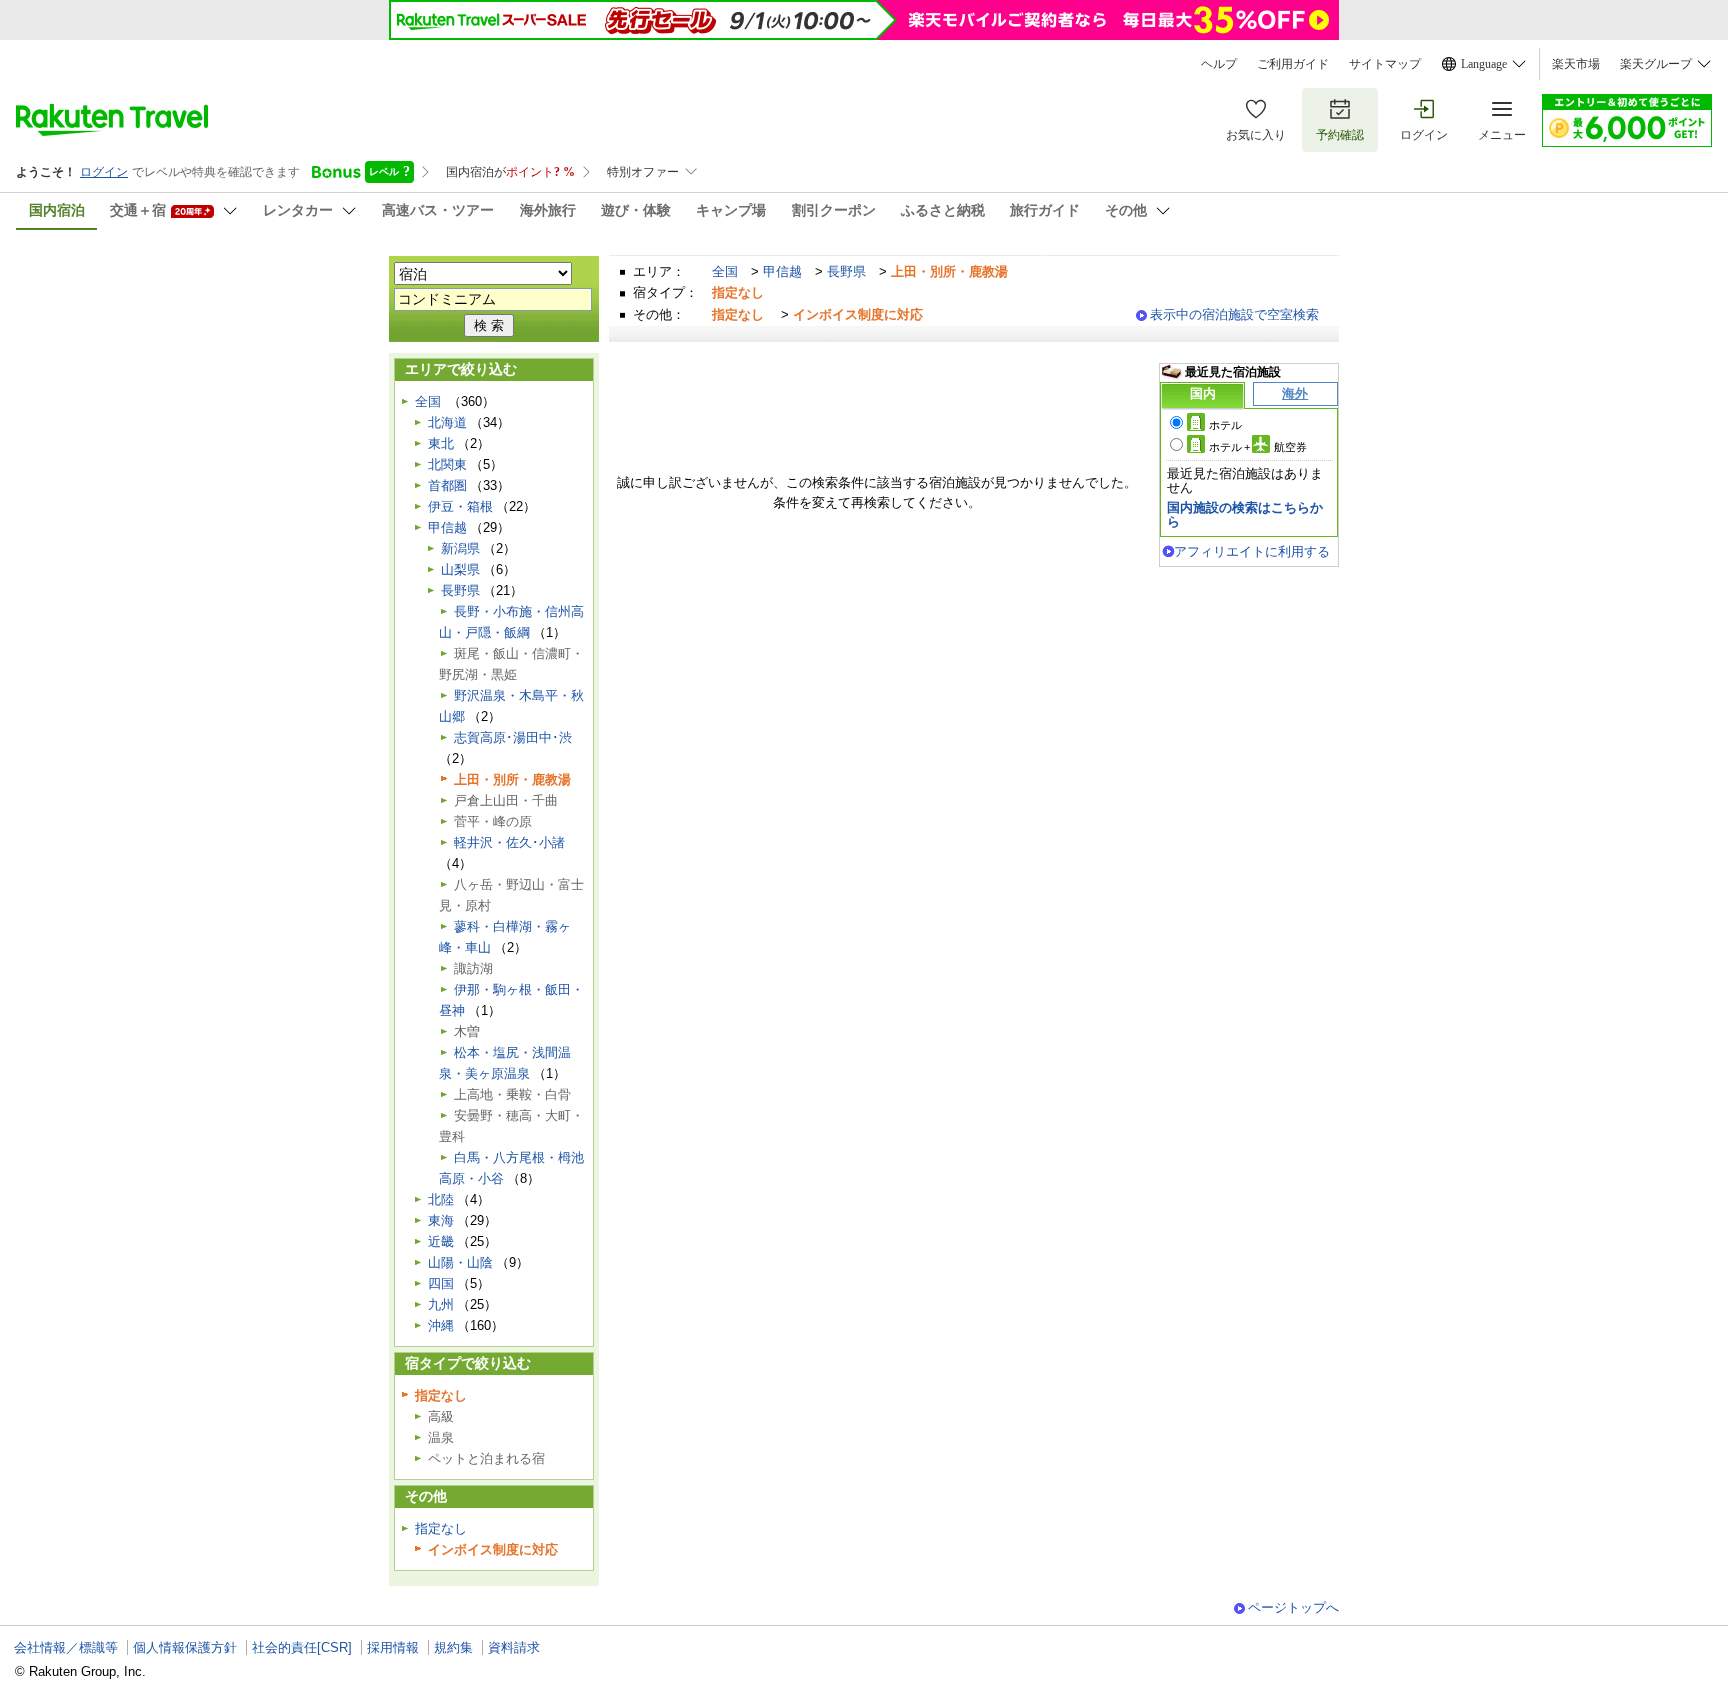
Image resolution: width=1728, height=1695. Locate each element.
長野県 (846, 271)
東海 (441, 1220)
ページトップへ (1293, 1607)
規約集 (453, 1647)
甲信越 (782, 271)
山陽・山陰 (460, 1262)
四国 (441, 1283)
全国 (725, 271)
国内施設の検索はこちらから (1245, 514)
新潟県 (460, 548)
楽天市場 (1576, 64)
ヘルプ (1219, 64)
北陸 (441, 1199)
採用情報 (393, 1647)
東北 (441, 443)
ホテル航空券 (1258, 447)
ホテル (1225, 425)
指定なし (441, 1528)
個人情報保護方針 (185, 1647)
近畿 (441, 1241)
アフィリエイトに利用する (1252, 551)
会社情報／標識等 (66, 1647)
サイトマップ (1385, 64)
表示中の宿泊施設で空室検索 (1234, 314)
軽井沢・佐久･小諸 (509, 842)
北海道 (447, 422)
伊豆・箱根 (460, 506)
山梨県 (460, 569)
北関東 (447, 464)
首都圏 (447, 485)
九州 (441, 1304)
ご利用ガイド (1293, 64)
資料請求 (514, 1647)
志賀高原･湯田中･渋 (513, 737)
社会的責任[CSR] (302, 1647)
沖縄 (441, 1325)
